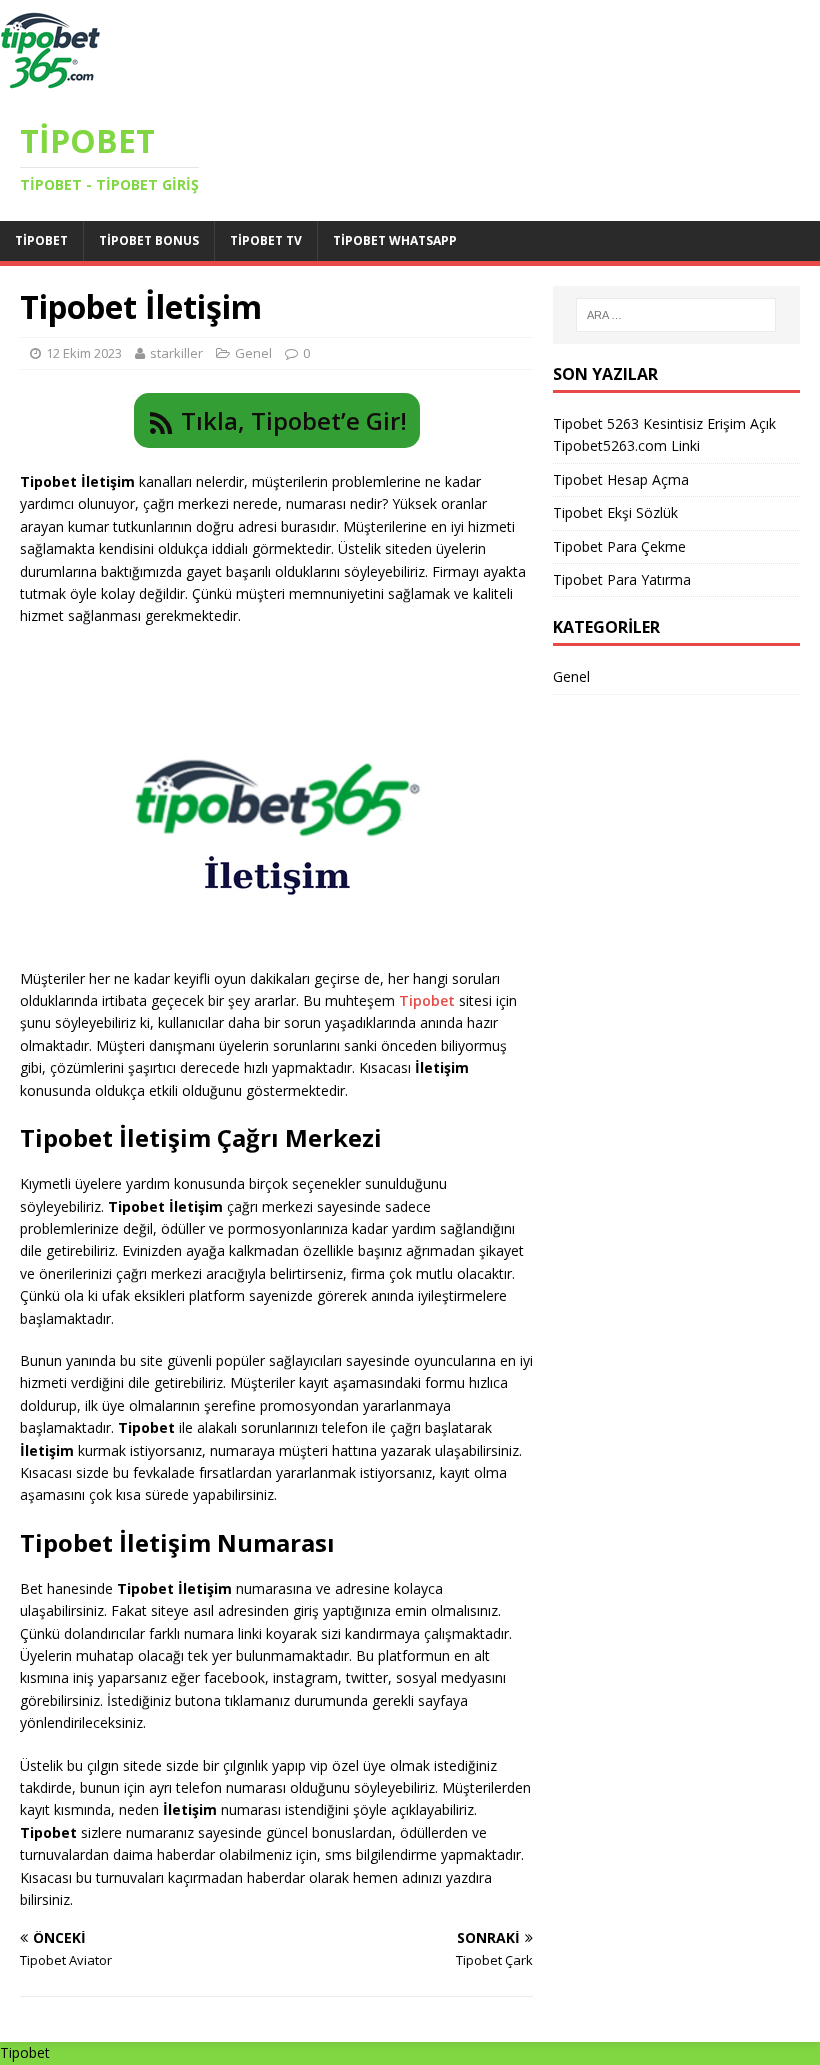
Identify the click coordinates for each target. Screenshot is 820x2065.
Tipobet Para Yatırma (622, 579)
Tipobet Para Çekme (619, 546)
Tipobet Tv (266, 240)
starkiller (176, 353)
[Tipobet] (50, 88)
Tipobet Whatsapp (395, 240)
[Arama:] (676, 315)
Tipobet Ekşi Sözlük (615, 512)
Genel (253, 353)
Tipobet (41, 240)
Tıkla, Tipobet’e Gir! (294, 420)
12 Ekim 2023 (84, 353)
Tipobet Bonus (149, 240)
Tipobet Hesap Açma (621, 479)
